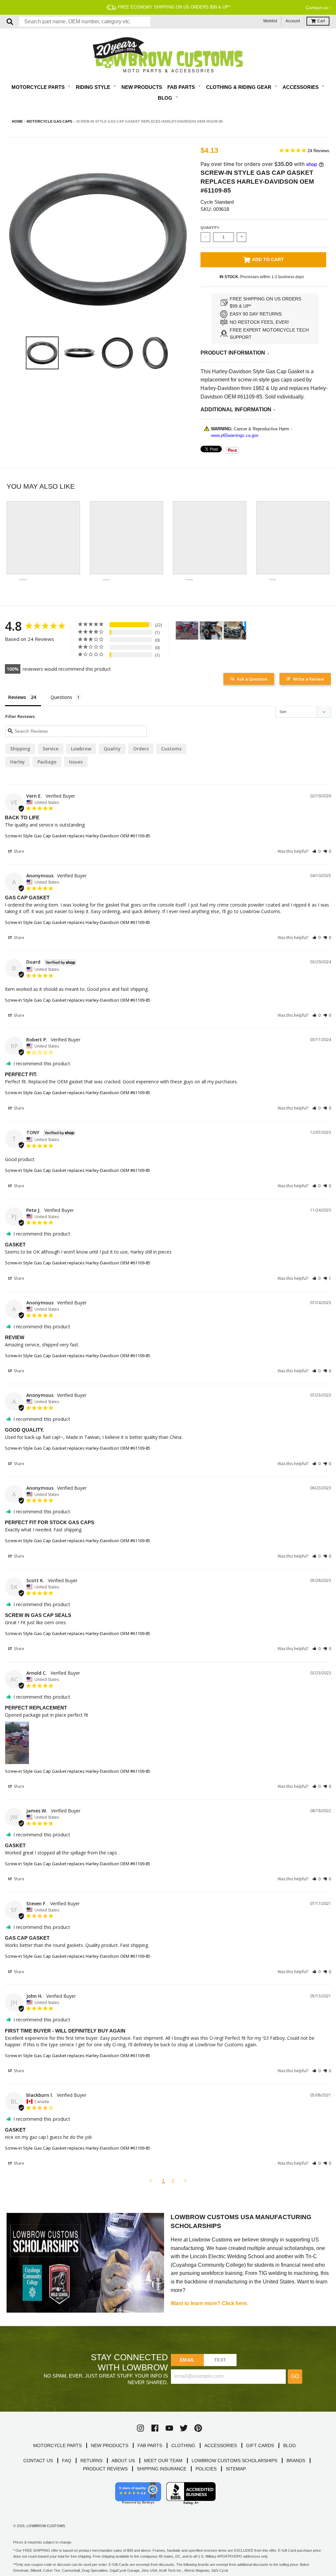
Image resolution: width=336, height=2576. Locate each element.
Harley (18, 762)
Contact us (317, 8)
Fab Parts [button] (182, 87)
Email (187, 2360)
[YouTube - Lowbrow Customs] (169, 2428)
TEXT (220, 2360)
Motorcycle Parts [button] (39, 87)
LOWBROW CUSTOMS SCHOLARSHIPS (234, 2461)
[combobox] (85, 22)
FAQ (67, 2461)
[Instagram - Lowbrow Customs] (140, 2428)
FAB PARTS (150, 2445)
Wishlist (270, 21)
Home (17, 121)
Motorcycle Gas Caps (49, 121)
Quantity (210, 228)
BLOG (290, 2445)
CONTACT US (38, 2461)
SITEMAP (236, 2469)
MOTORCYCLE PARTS (57, 2445)
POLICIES (206, 2469)
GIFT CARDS (260, 2445)
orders (141, 749)
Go (295, 2376)
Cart (321, 21)
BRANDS (296, 2461)
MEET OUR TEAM (163, 2461)
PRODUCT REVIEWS (105, 2469)
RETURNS (91, 2461)
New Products (142, 87)
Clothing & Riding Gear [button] (239, 87)
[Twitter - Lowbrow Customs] (184, 2428)
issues (76, 762)
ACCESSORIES (221, 2445)
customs (171, 749)
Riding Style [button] (94, 87)
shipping (20, 749)
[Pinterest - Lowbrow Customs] (198, 2428)
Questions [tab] (61, 697)
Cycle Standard (217, 202)
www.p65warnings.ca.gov (235, 435)
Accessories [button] (301, 87)
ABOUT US (123, 2461)
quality (112, 749)
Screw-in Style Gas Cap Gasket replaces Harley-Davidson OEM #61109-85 (78, 836)
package (47, 762)
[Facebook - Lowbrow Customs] (155, 2428)
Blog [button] (166, 98)
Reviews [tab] (17, 697)
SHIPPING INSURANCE (162, 2469)
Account (293, 21)
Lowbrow (81, 749)
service (51, 749)
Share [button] (19, 851)
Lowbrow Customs (46, 2526)
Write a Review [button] (309, 679)
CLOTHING (183, 2445)
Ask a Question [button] (252, 679)
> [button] (186, 2180)
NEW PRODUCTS (110, 2445)
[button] (316, 851)
